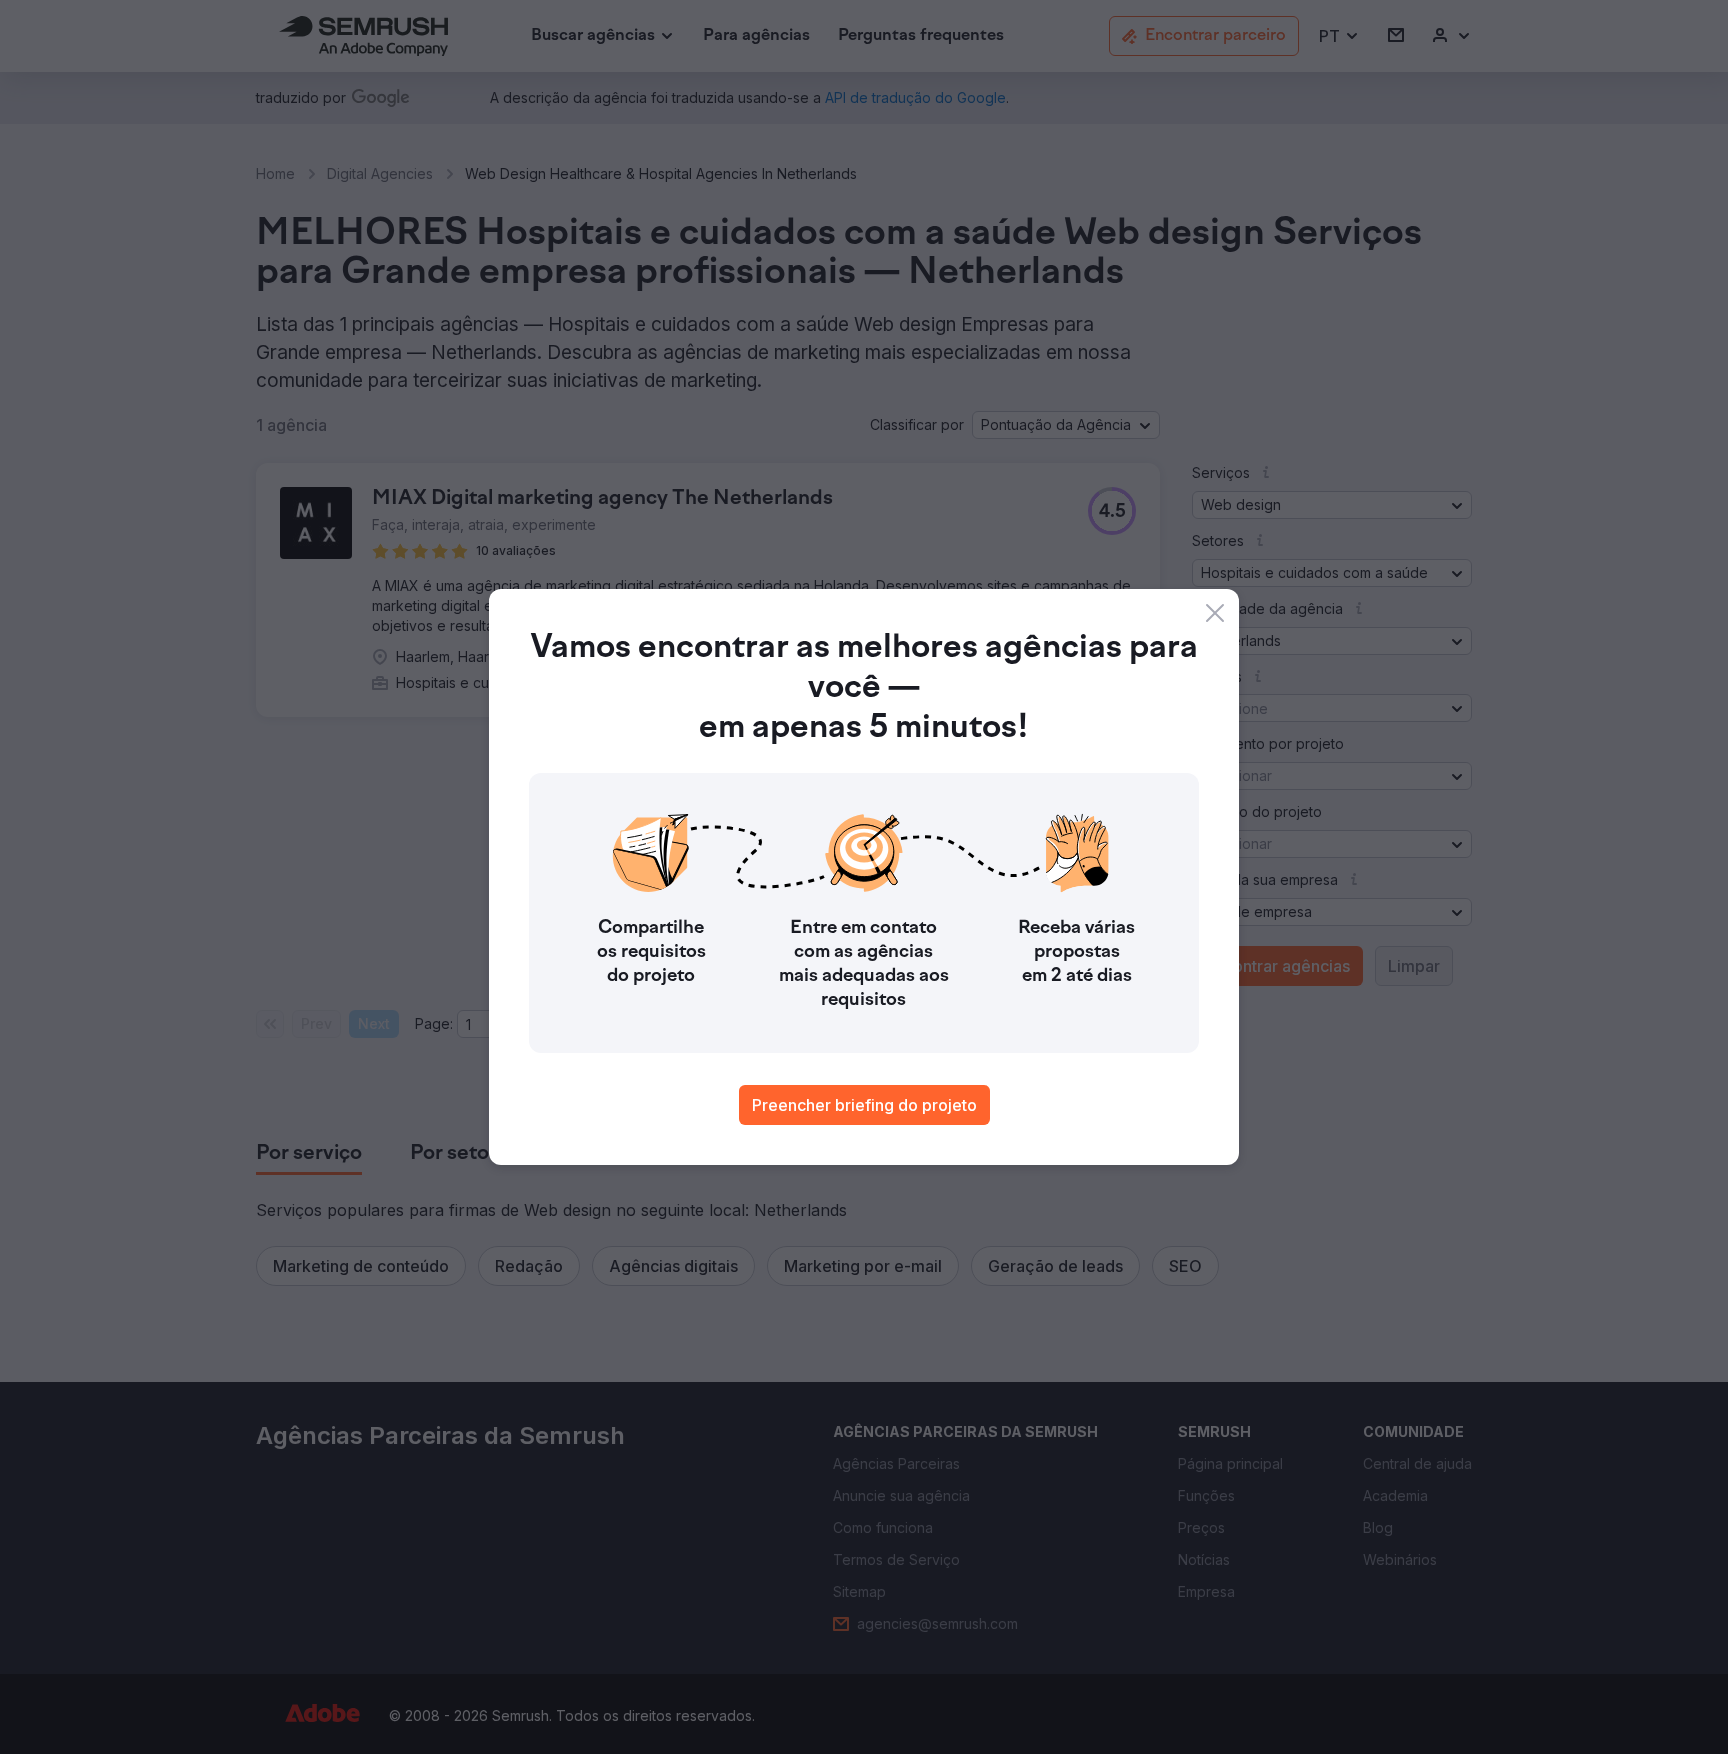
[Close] (1215, 613)
